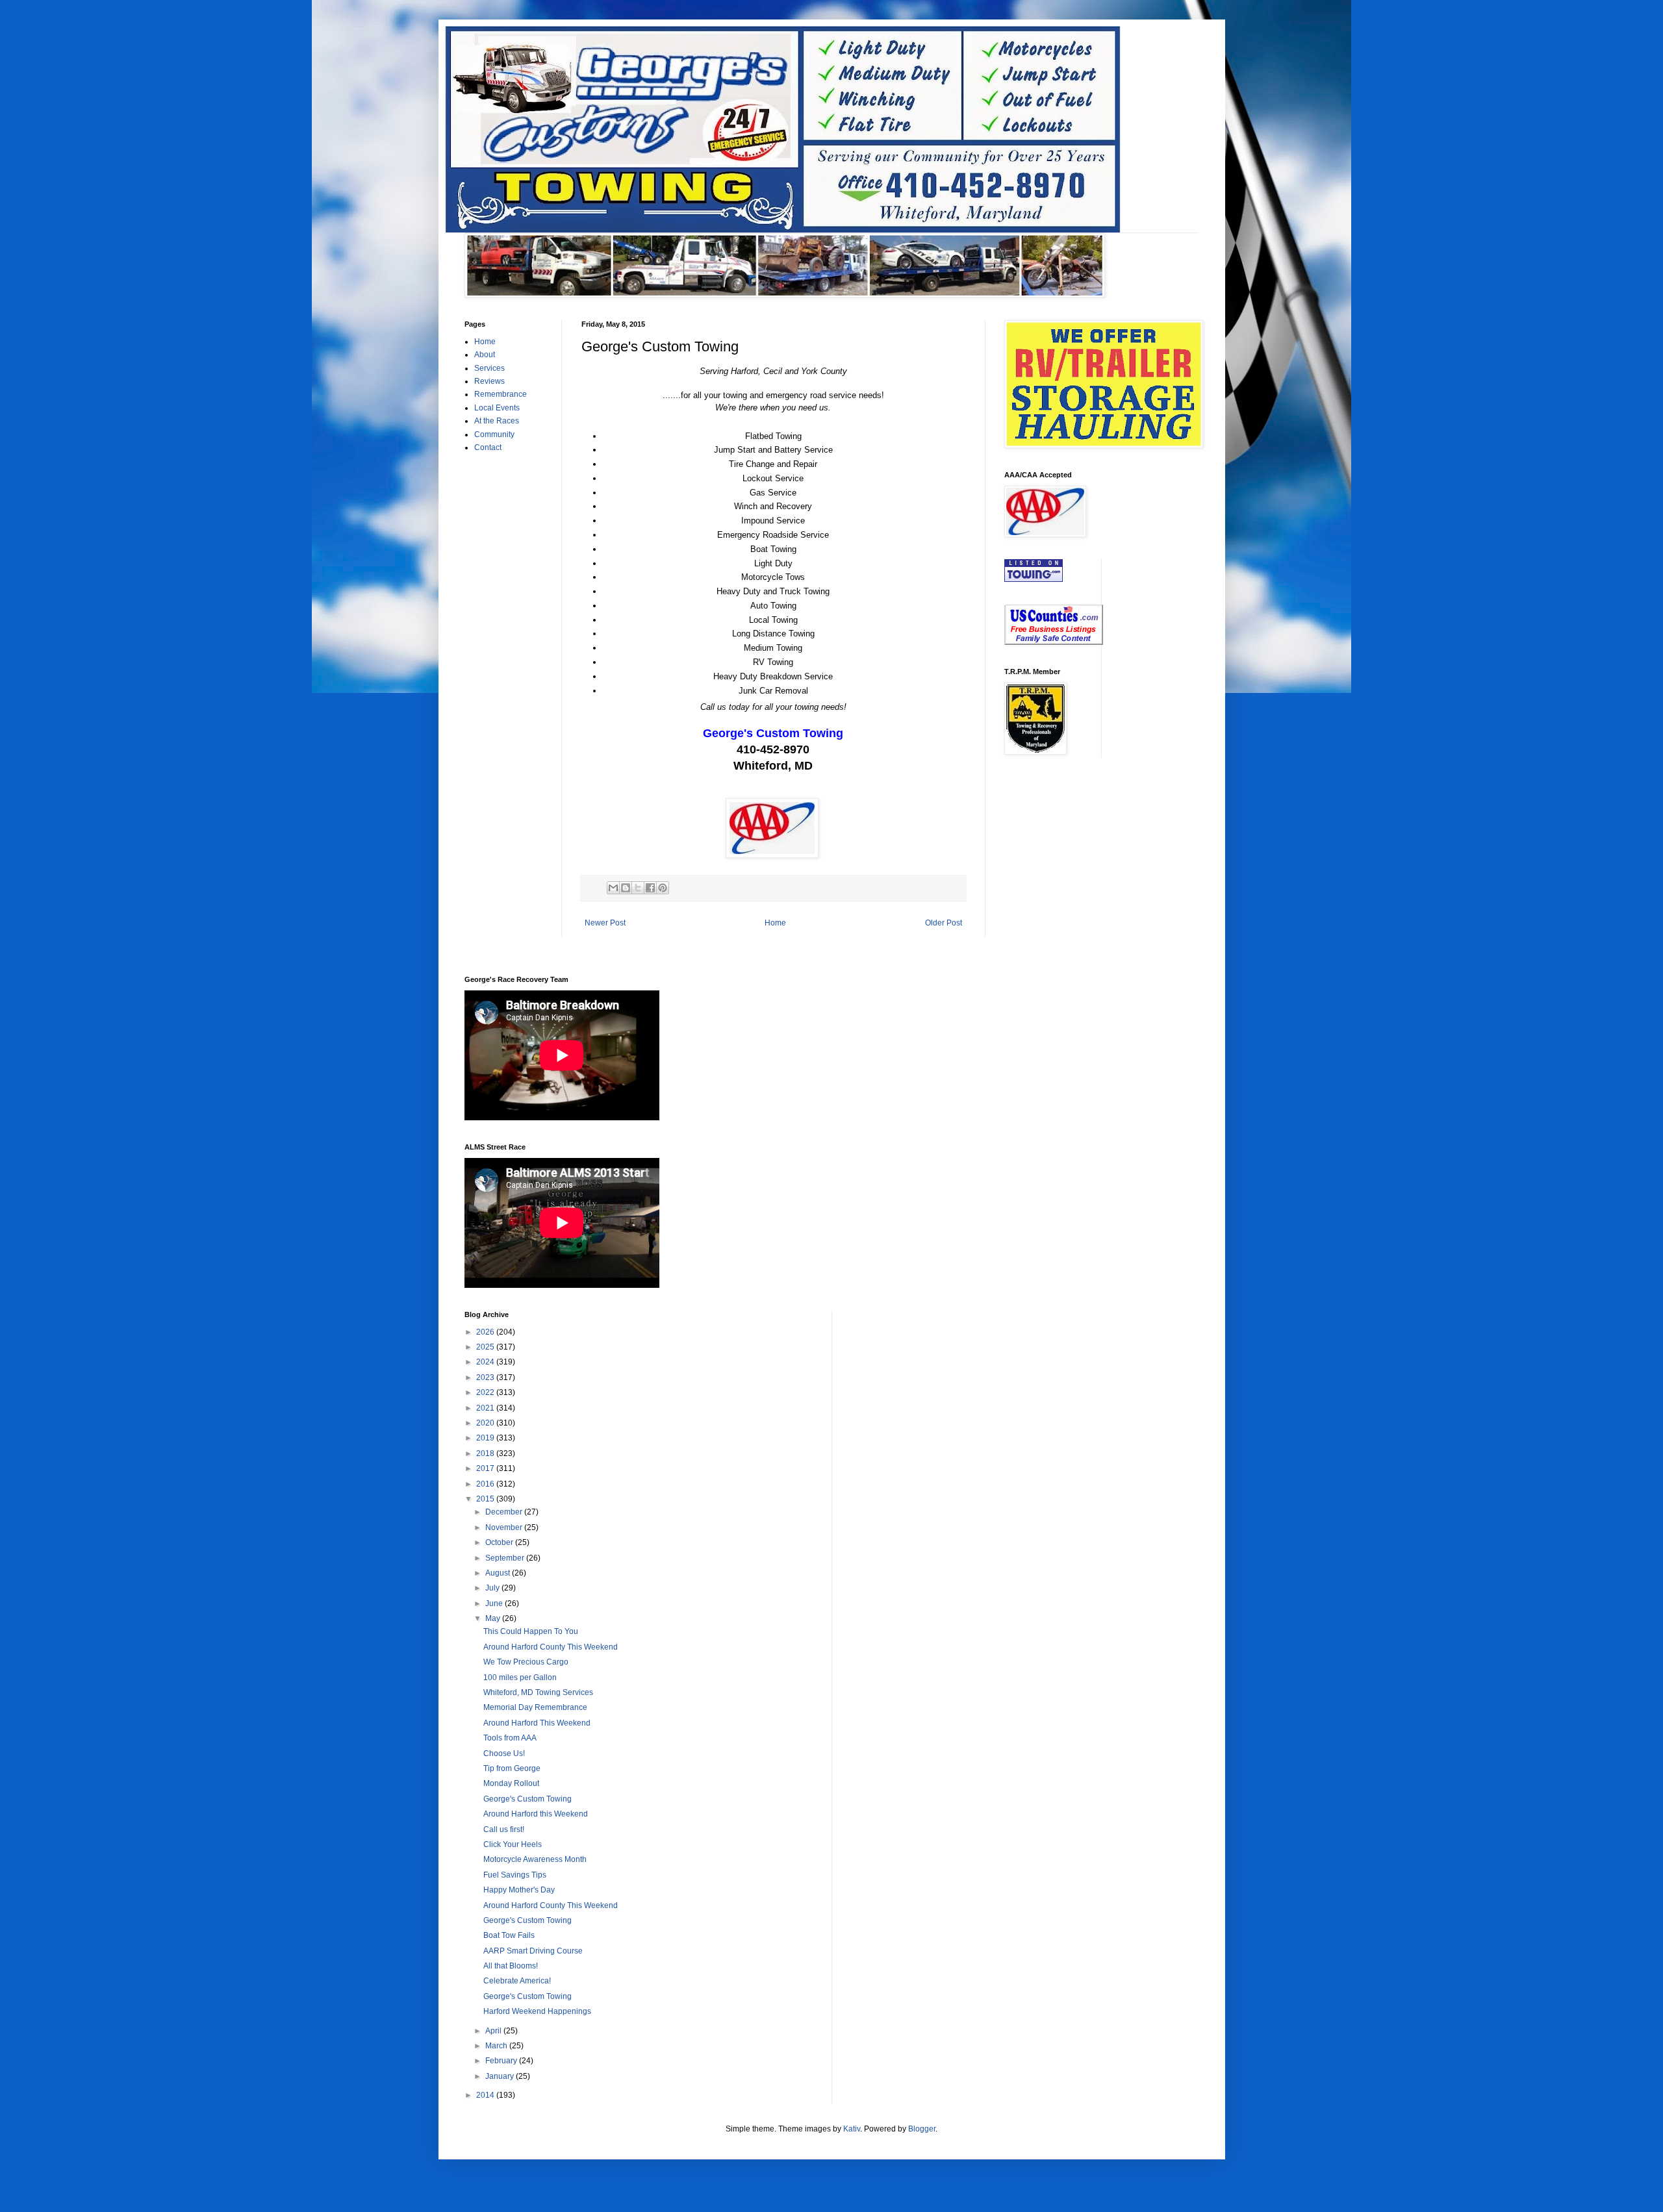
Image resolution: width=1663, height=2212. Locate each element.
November (505, 1527)
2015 (486, 1499)
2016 (486, 1484)
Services (489, 368)
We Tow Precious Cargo (526, 1662)
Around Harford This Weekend (537, 1723)
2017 (486, 1468)
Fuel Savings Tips (515, 1875)
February (502, 2061)
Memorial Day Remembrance (535, 1707)
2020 (486, 1423)
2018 (486, 1453)
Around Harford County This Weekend (551, 1647)
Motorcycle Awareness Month (535, 1859)
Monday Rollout (511, 1783)
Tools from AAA (510, 1738)
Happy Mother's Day (519, 1890)
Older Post (944, 923)
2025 (486, 1347)
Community (494, 434)
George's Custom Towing (527, 1799)
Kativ (852, 2129)
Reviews (489, 381)
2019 (486, 1438)
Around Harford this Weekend (536, 1814)
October (500, 1542)
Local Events (497, 408)
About (485, 355)
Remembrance (501, 394)
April (494, 2031)
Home (775, 923)
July (493, 1588)
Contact (488, 447)
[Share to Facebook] (650, 888)
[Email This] (613, 888)
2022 (486, 1392)
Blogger (922, 2129)
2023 (486, 1377)
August (499, 1573)
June (495, 1603)
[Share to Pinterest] (663, 888)
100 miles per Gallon (520, 1678)
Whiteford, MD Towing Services (538, 1692)
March (497, 2046)
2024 (486, 1362)
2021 (486, 1408)
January (501, 2076)
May (494, 1618)
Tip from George (512, 1768)
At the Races (497, 421)
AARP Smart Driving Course (533, 1951)
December (505, 1512)
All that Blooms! (511, 1966)
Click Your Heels (513, 1844)
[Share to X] (638, 888)
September (506, 1558)
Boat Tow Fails (509, 1935)
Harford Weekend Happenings (537, 2011)
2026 (486, 1332)
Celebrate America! (517, 1981)
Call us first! (504, 1829)
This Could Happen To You (531, 1631)
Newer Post (605, 923)
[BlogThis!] (626, 888)
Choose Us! (504, 1753)
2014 (486, 2095)
